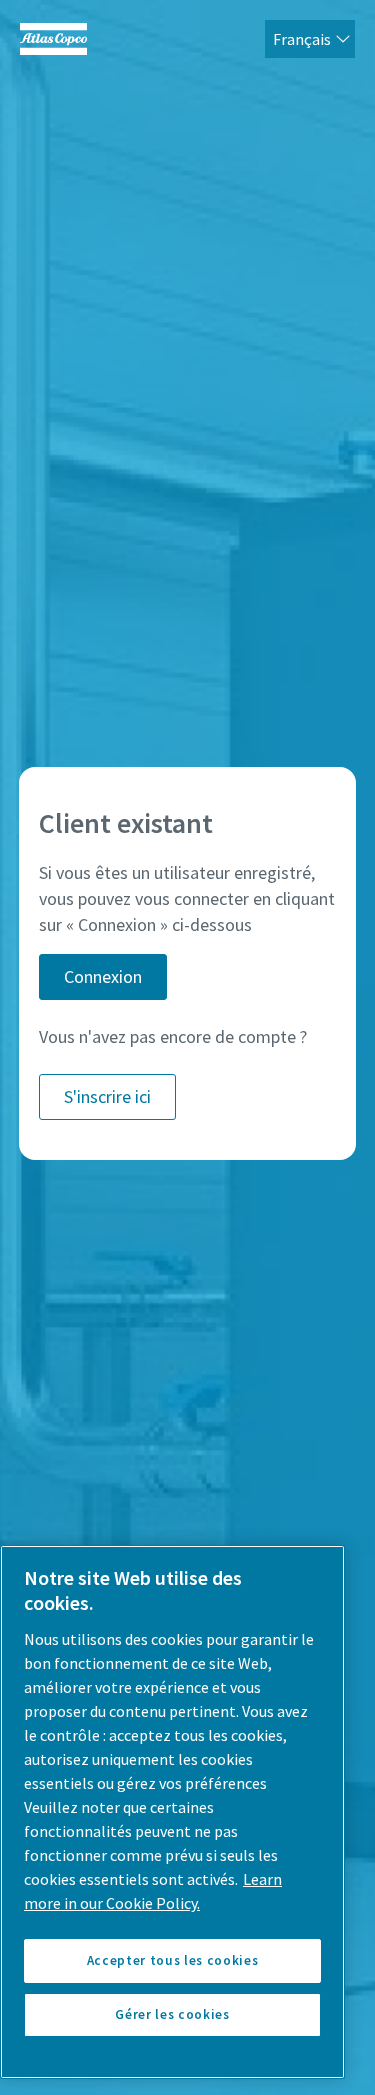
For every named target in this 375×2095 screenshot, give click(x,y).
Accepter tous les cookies (172, 1960)
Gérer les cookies (172, 2014)
